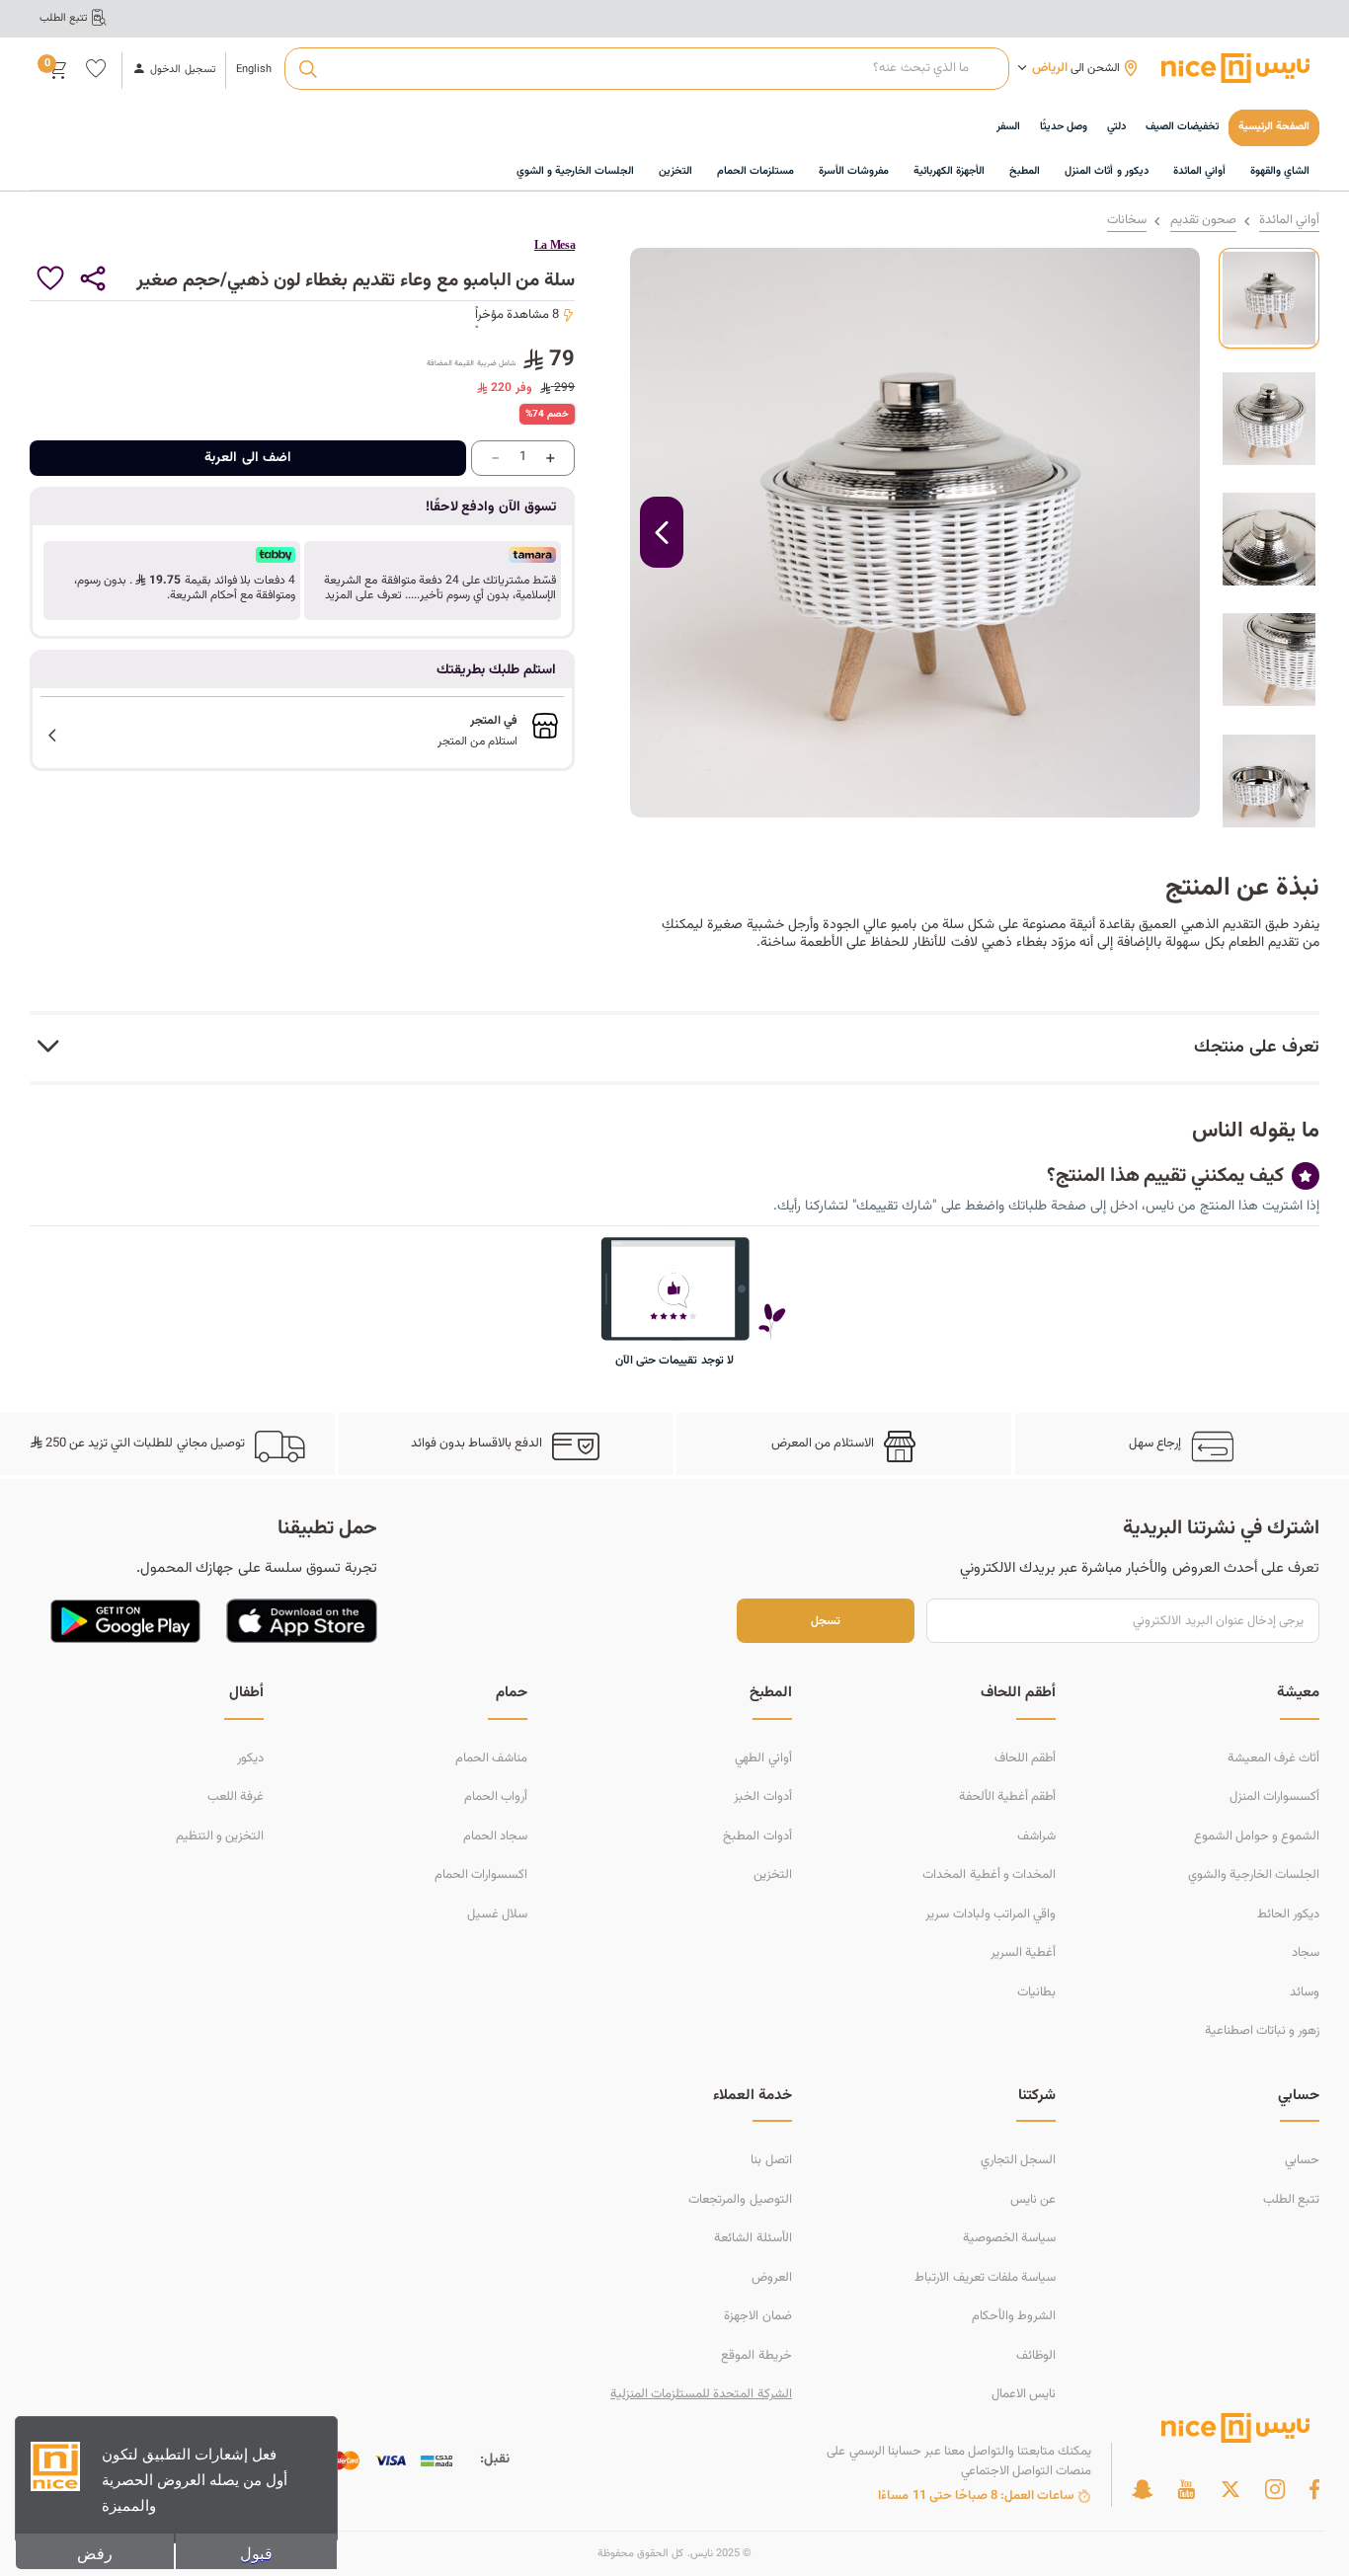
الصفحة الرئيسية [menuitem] (1274, 127)
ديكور (250, 1758)
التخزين (773, 1875)
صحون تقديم (1203, 221)
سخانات (1127, 221)
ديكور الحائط (1288, 1914)
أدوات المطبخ (757, 1836)
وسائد (1305, 1992)
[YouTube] (1186, 2489)
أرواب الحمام (496, 1797)
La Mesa (555, 245)
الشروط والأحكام (1014, 2316)
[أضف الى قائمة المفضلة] (51, 279)
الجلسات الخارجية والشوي (1254, 1875)
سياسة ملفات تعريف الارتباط (985, 2278)
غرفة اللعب (236, 1797)
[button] (433, 581)
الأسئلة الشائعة (753, 2238)
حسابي (1302, 2160)
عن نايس (1033, 2200)
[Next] (662, 532)
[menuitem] (1182, 128)
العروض (772, 2278)
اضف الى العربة (248, 458)
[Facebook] (1314, 2489)
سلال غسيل (497, 1914)
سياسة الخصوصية (1009, 2238)
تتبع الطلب (1291, 2200)
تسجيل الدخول (182, 70)
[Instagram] (1275, 2489)
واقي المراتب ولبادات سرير (990, 1914)
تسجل (826, 1621)
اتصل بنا (771, 2160)
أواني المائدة (1289, 221)
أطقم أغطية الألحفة (1007, 1797)
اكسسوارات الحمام (481, 1875)
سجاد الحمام (495, 1836)
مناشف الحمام (491, 1758)
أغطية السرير (1023, 1953)
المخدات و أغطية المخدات (989, 1875)
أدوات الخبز (762, 1797)
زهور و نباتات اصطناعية (1262, 2031)
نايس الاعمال (1024, 2394)
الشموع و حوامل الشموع (1257, 1836)
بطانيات (1036, 1992)
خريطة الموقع (756, 2356)
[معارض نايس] (1235, 68)
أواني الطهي (763, 1758)
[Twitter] (1230, 2489)
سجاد (1306, 1953)
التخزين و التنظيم (220, 1836)
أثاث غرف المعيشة (1273, 1758)
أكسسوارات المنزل (1274, 1797)
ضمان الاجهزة (757, 2316)
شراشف (1036, 1836)
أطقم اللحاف (1025, 1758)
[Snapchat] (1142, 2489)
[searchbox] (646, 69)
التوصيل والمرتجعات (740, 2200)
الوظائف (1036, 2356)
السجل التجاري (1018, 2160)
